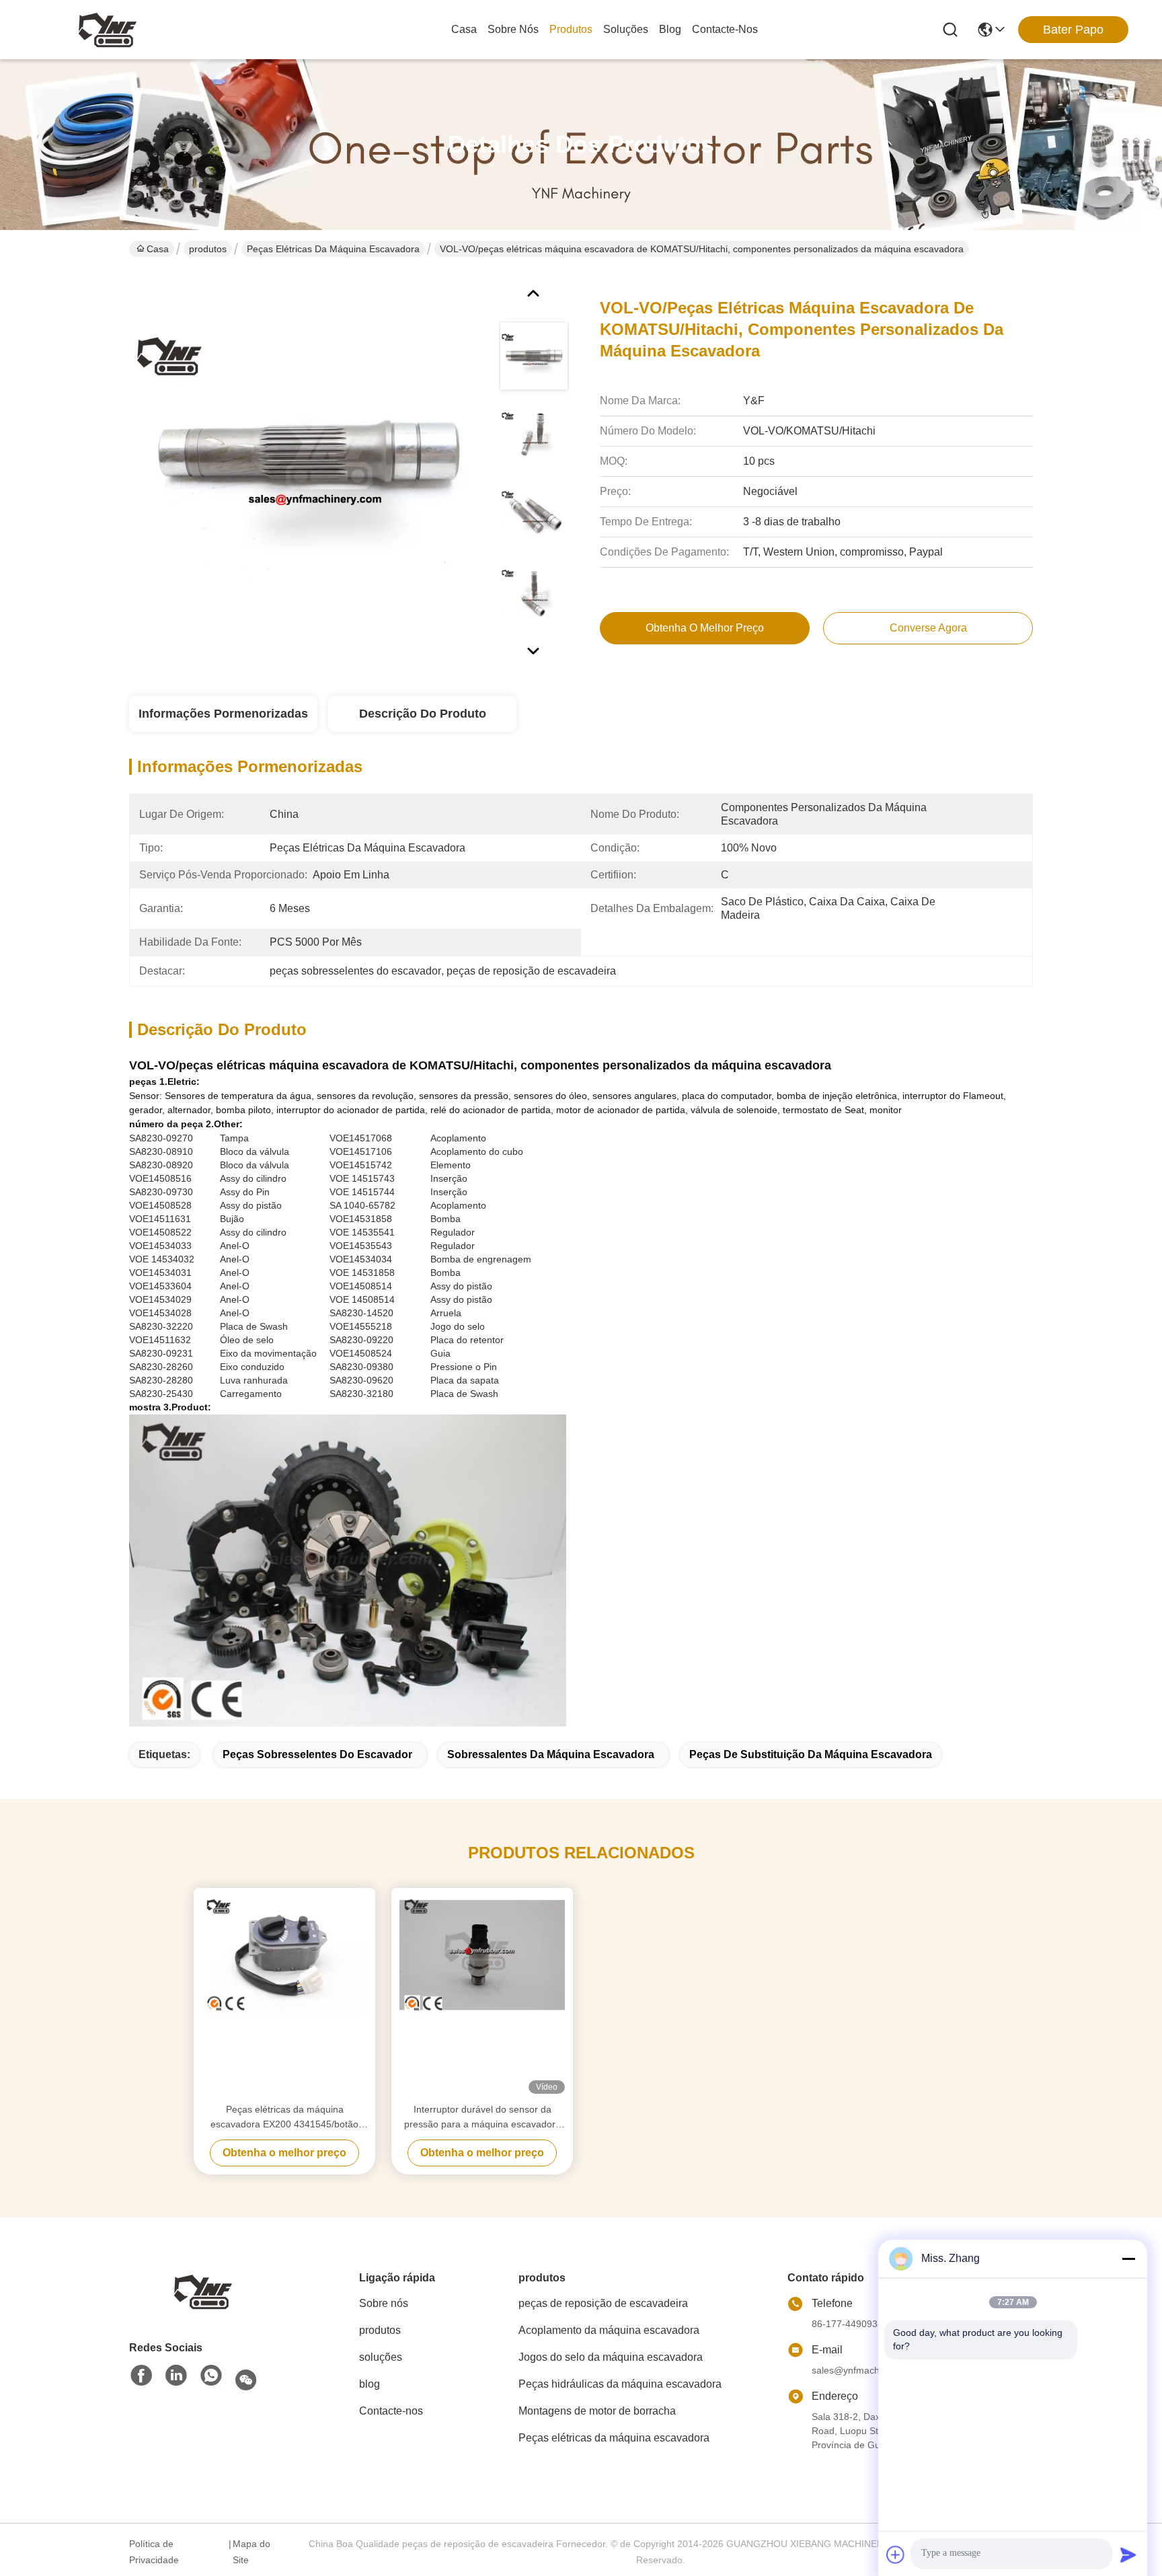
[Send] (1128, 2554)
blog (670, 29)
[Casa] (203, 2290)
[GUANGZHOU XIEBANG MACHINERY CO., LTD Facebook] (141, 2376)
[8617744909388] (211, 2376)
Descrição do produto (423, 714)
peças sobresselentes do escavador (317, 1754)
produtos (571, 29)
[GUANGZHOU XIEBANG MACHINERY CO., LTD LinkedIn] (176, 2376)
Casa (464, 29)
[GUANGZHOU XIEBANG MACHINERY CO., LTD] (108, 30)
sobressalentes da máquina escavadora (551, 1754)
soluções (626, 29)
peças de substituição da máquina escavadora (811, 1754)
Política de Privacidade (154, 2552)
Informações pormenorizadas (223, 714)
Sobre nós (513, 29)
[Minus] (1128, 2259)
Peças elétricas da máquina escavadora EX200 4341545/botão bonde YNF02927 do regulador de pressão (284, 2118)
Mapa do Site (251, 2552)
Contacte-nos (725, 29)
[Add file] (896, 2554)
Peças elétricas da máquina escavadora (333, 249)
